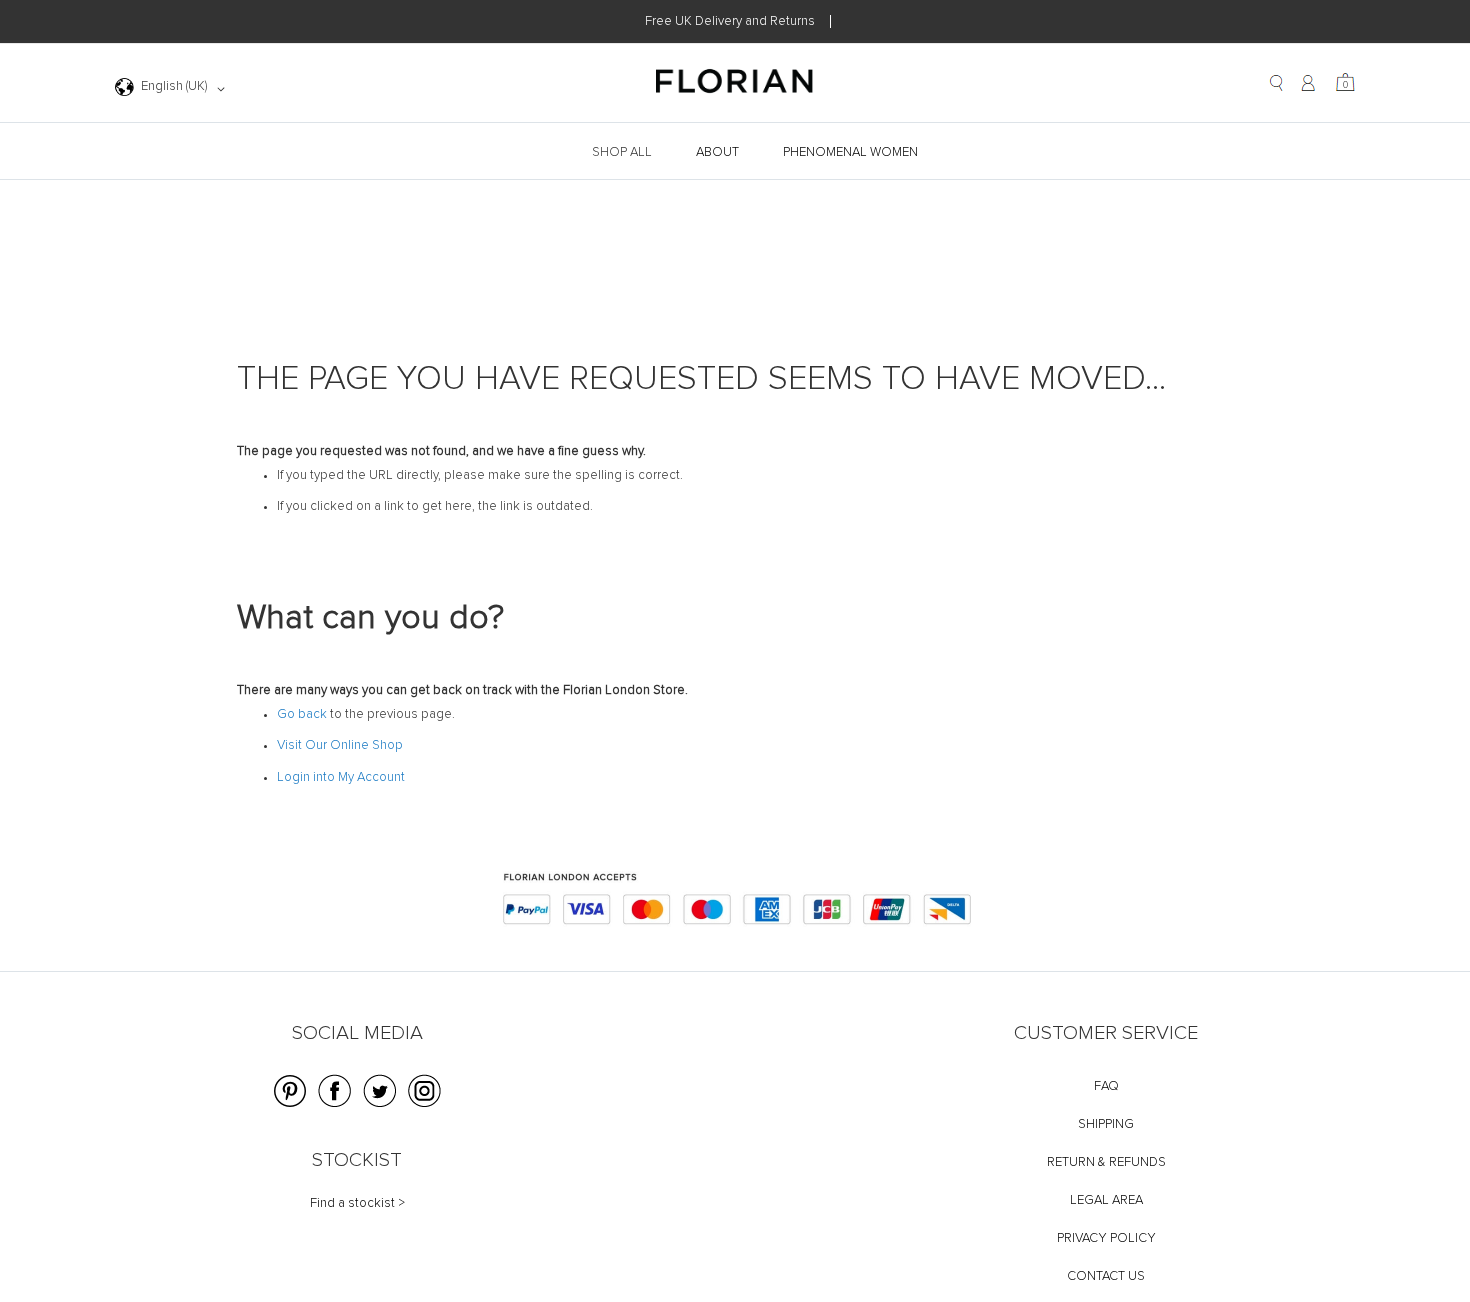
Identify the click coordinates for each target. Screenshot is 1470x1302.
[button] (173, 89)
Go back (302, 714)
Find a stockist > (357, 1203)
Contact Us (1106, 1276)
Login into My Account (341, 777)
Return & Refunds (1106, 1162)
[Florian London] (735, 84)
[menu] (735, 152)
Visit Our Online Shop (340, 745)
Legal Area (1106, 1200)
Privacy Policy (1106, 1238)
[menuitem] (624, 152)
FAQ (1106, 1086)
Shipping (1106, 1124)
